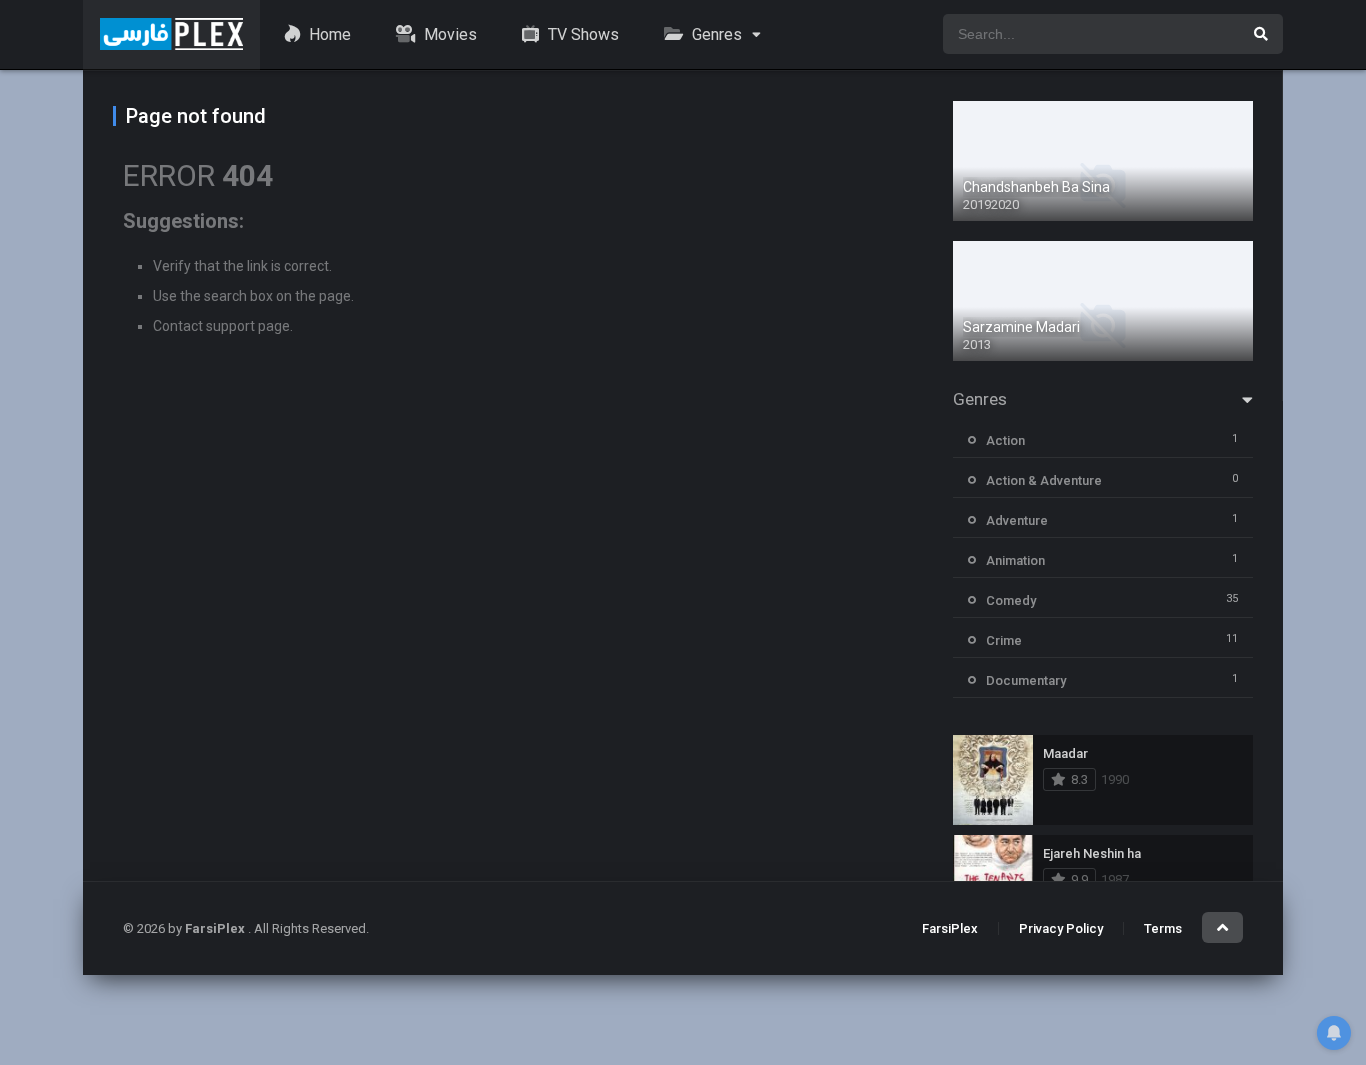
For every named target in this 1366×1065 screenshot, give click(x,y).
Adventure (1017, 520)
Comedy (1011, 600)
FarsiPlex (950, 928)
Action (1005, 440)
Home (328, 34)
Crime (1004, 640)
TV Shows (581, 34)
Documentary (1026, 680)
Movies (448, 34)
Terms (1163, 928)
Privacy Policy (1061, 928)
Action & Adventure (1044, 480)
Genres (715, 34)
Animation (1015, 560)
